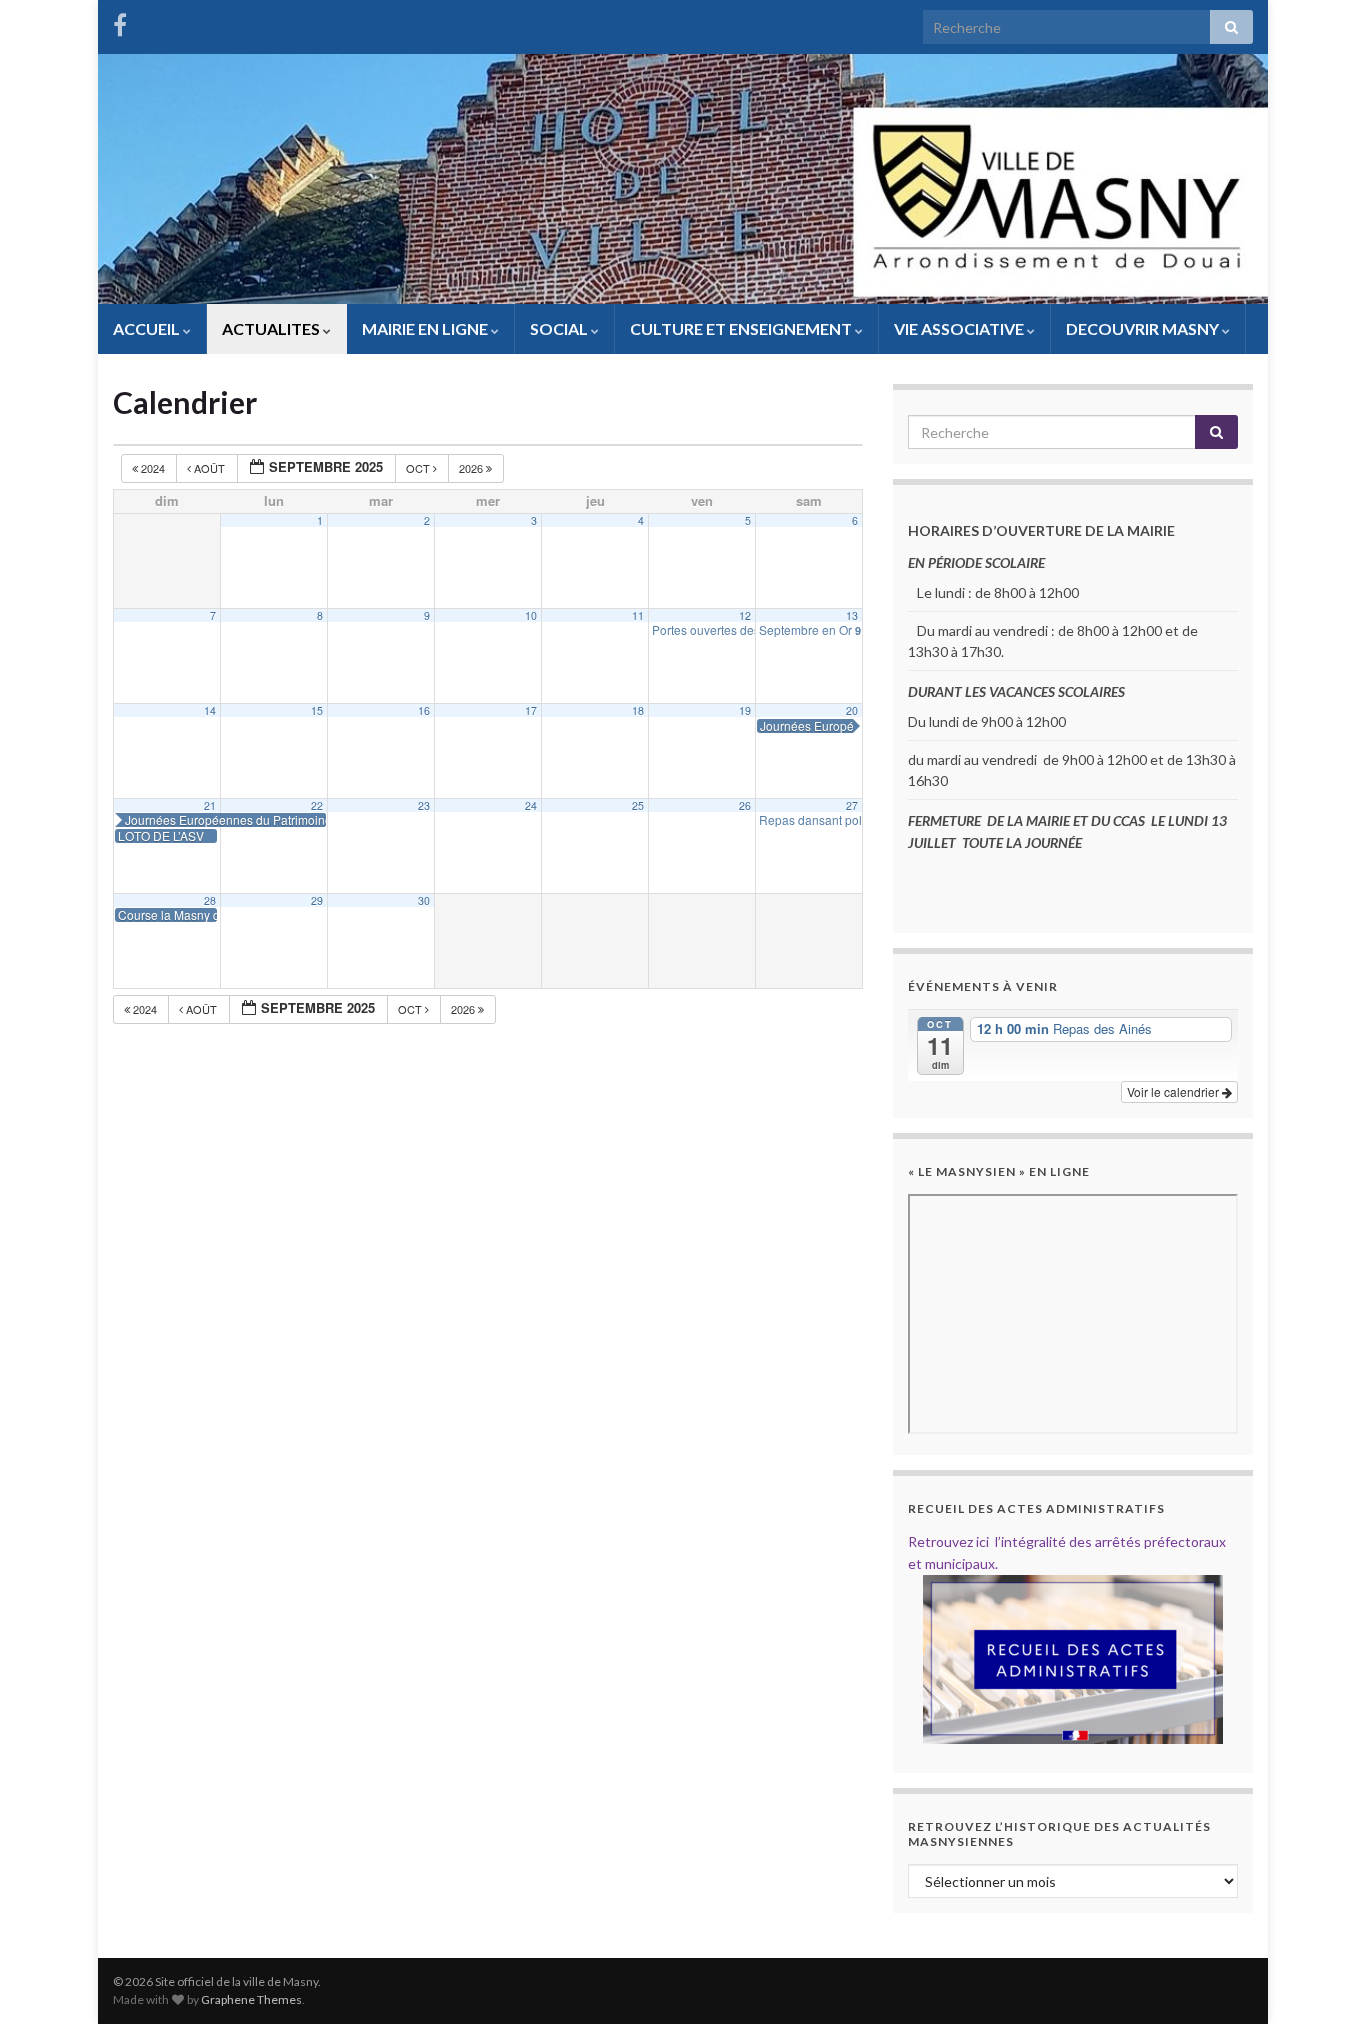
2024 (153, 468)
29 (317, 900)
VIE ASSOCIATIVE (960, 328)
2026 (472, 468)
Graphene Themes (251, 1999)
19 (745, 710)
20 (852, 710)
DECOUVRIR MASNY (1144, 328)
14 (210, 710)
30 (424, 900)
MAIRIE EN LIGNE (426, 328)
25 (638, 805)
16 (424, 710)
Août (209, 468)
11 (638, 615)
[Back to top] (1321, 1979)
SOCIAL (560, 328)
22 (317, 805)
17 (531, 710)
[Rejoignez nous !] (120, 21)
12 (745, 615)
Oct (419, 468)
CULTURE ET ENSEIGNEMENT (742, 328)
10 (531, 615)
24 (531, 805)
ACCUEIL (148, 328)
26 (745, 805)
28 (210, 900)
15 (317, 710)
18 (638, 710)
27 (852, 805)
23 (424, 805)
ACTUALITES (272, 328)
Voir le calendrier (1174, 1091)
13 (852, 615)
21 (210, 805)
